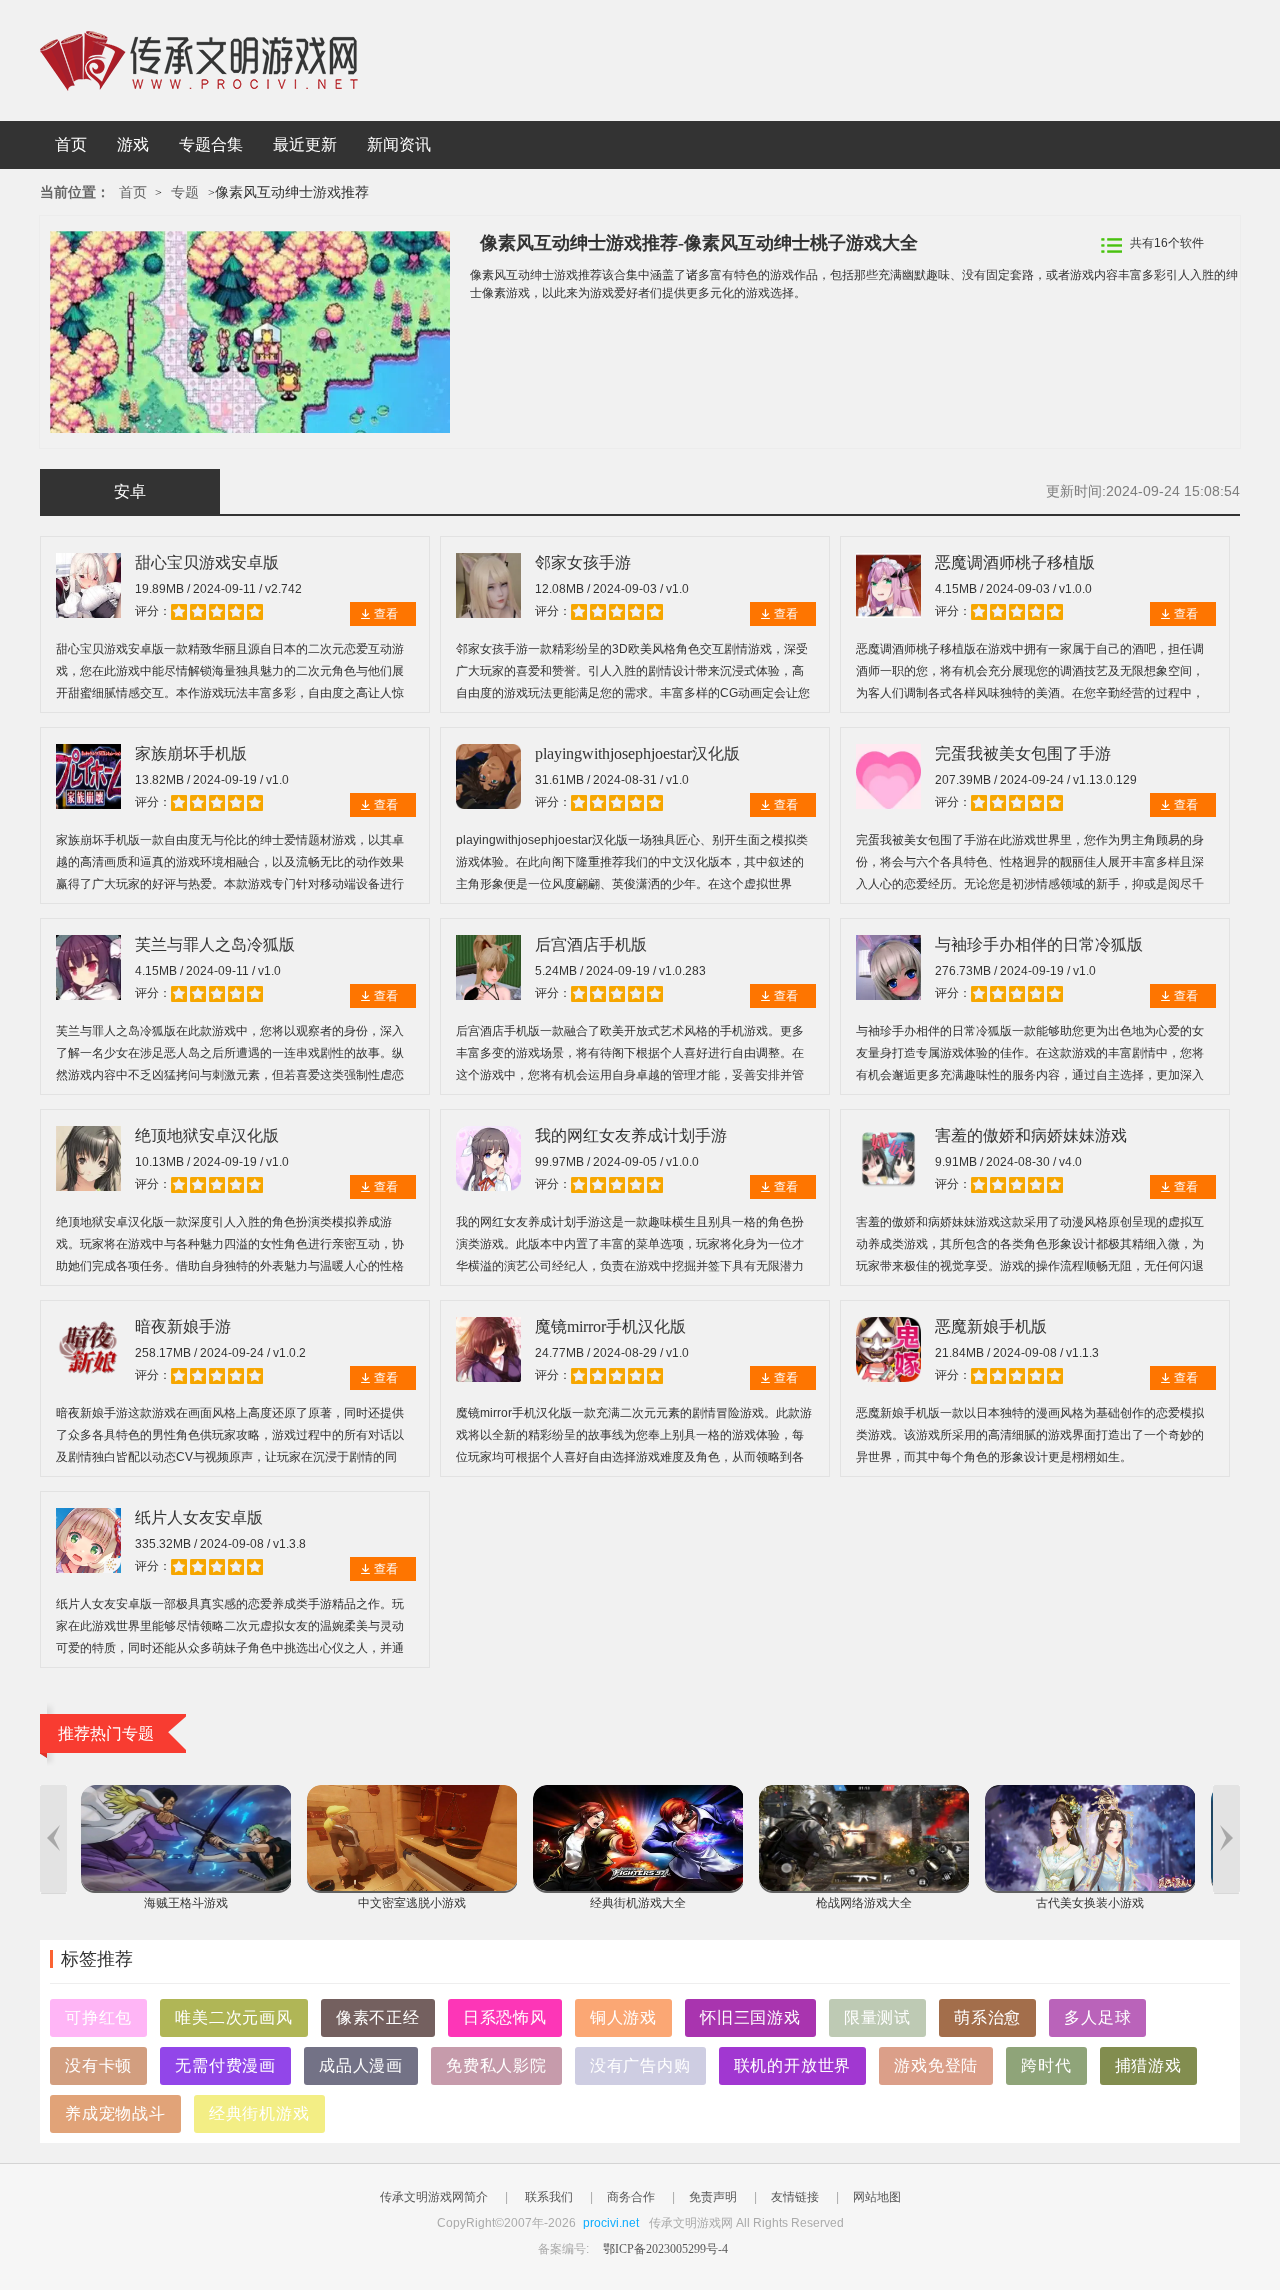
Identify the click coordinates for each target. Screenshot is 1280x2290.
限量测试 (877, 2017)
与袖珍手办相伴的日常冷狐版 (1039, 944)
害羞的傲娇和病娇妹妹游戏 (1031, 1135)
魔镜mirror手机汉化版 (610, 1326)
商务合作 (631, 2197)
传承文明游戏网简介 (434, 2197)
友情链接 (795, 2197)
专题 (185, 192)
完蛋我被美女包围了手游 (1023, 753)
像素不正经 (378, 2017)
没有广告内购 (640, 2065)
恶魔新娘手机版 (991, 1326)
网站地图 (877, 2197)
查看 (386, 614)
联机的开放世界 (793, 2065)
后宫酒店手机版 (591, 944)
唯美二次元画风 (234, 2017)
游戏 (133, 144)
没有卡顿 (98, 2065)
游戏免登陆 (936, 2065)
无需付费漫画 (225, 2065)
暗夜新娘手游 (183, 1326)
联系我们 (549, 2197)
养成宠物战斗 (115, 2113)
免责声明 (713, 2197)
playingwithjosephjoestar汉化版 (637, 753)
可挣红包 (98, 2017)
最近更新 (305, 144)
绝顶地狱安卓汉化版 (207, 1135)
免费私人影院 (496, 2065)
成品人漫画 (361, 2065)
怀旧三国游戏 (750, 2017)
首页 (71, 144)
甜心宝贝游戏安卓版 (207, 562)
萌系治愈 (987, 2017)
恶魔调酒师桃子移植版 (1015, 562)
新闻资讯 (399, 144)
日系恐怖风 (505, 2017)
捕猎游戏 (1148, 2065)
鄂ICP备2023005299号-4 (665, 2249)
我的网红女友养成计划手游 (631, 1135)
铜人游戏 (623, 2017)
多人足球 (1097, 2017)
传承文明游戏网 (199, 60)
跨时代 (1046, 2065)
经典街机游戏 (259, 2113)
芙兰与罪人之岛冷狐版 (215, 944)
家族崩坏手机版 (191, 753)
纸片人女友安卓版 (199, 1517)
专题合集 (211, 144)
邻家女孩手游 (583, 562)
